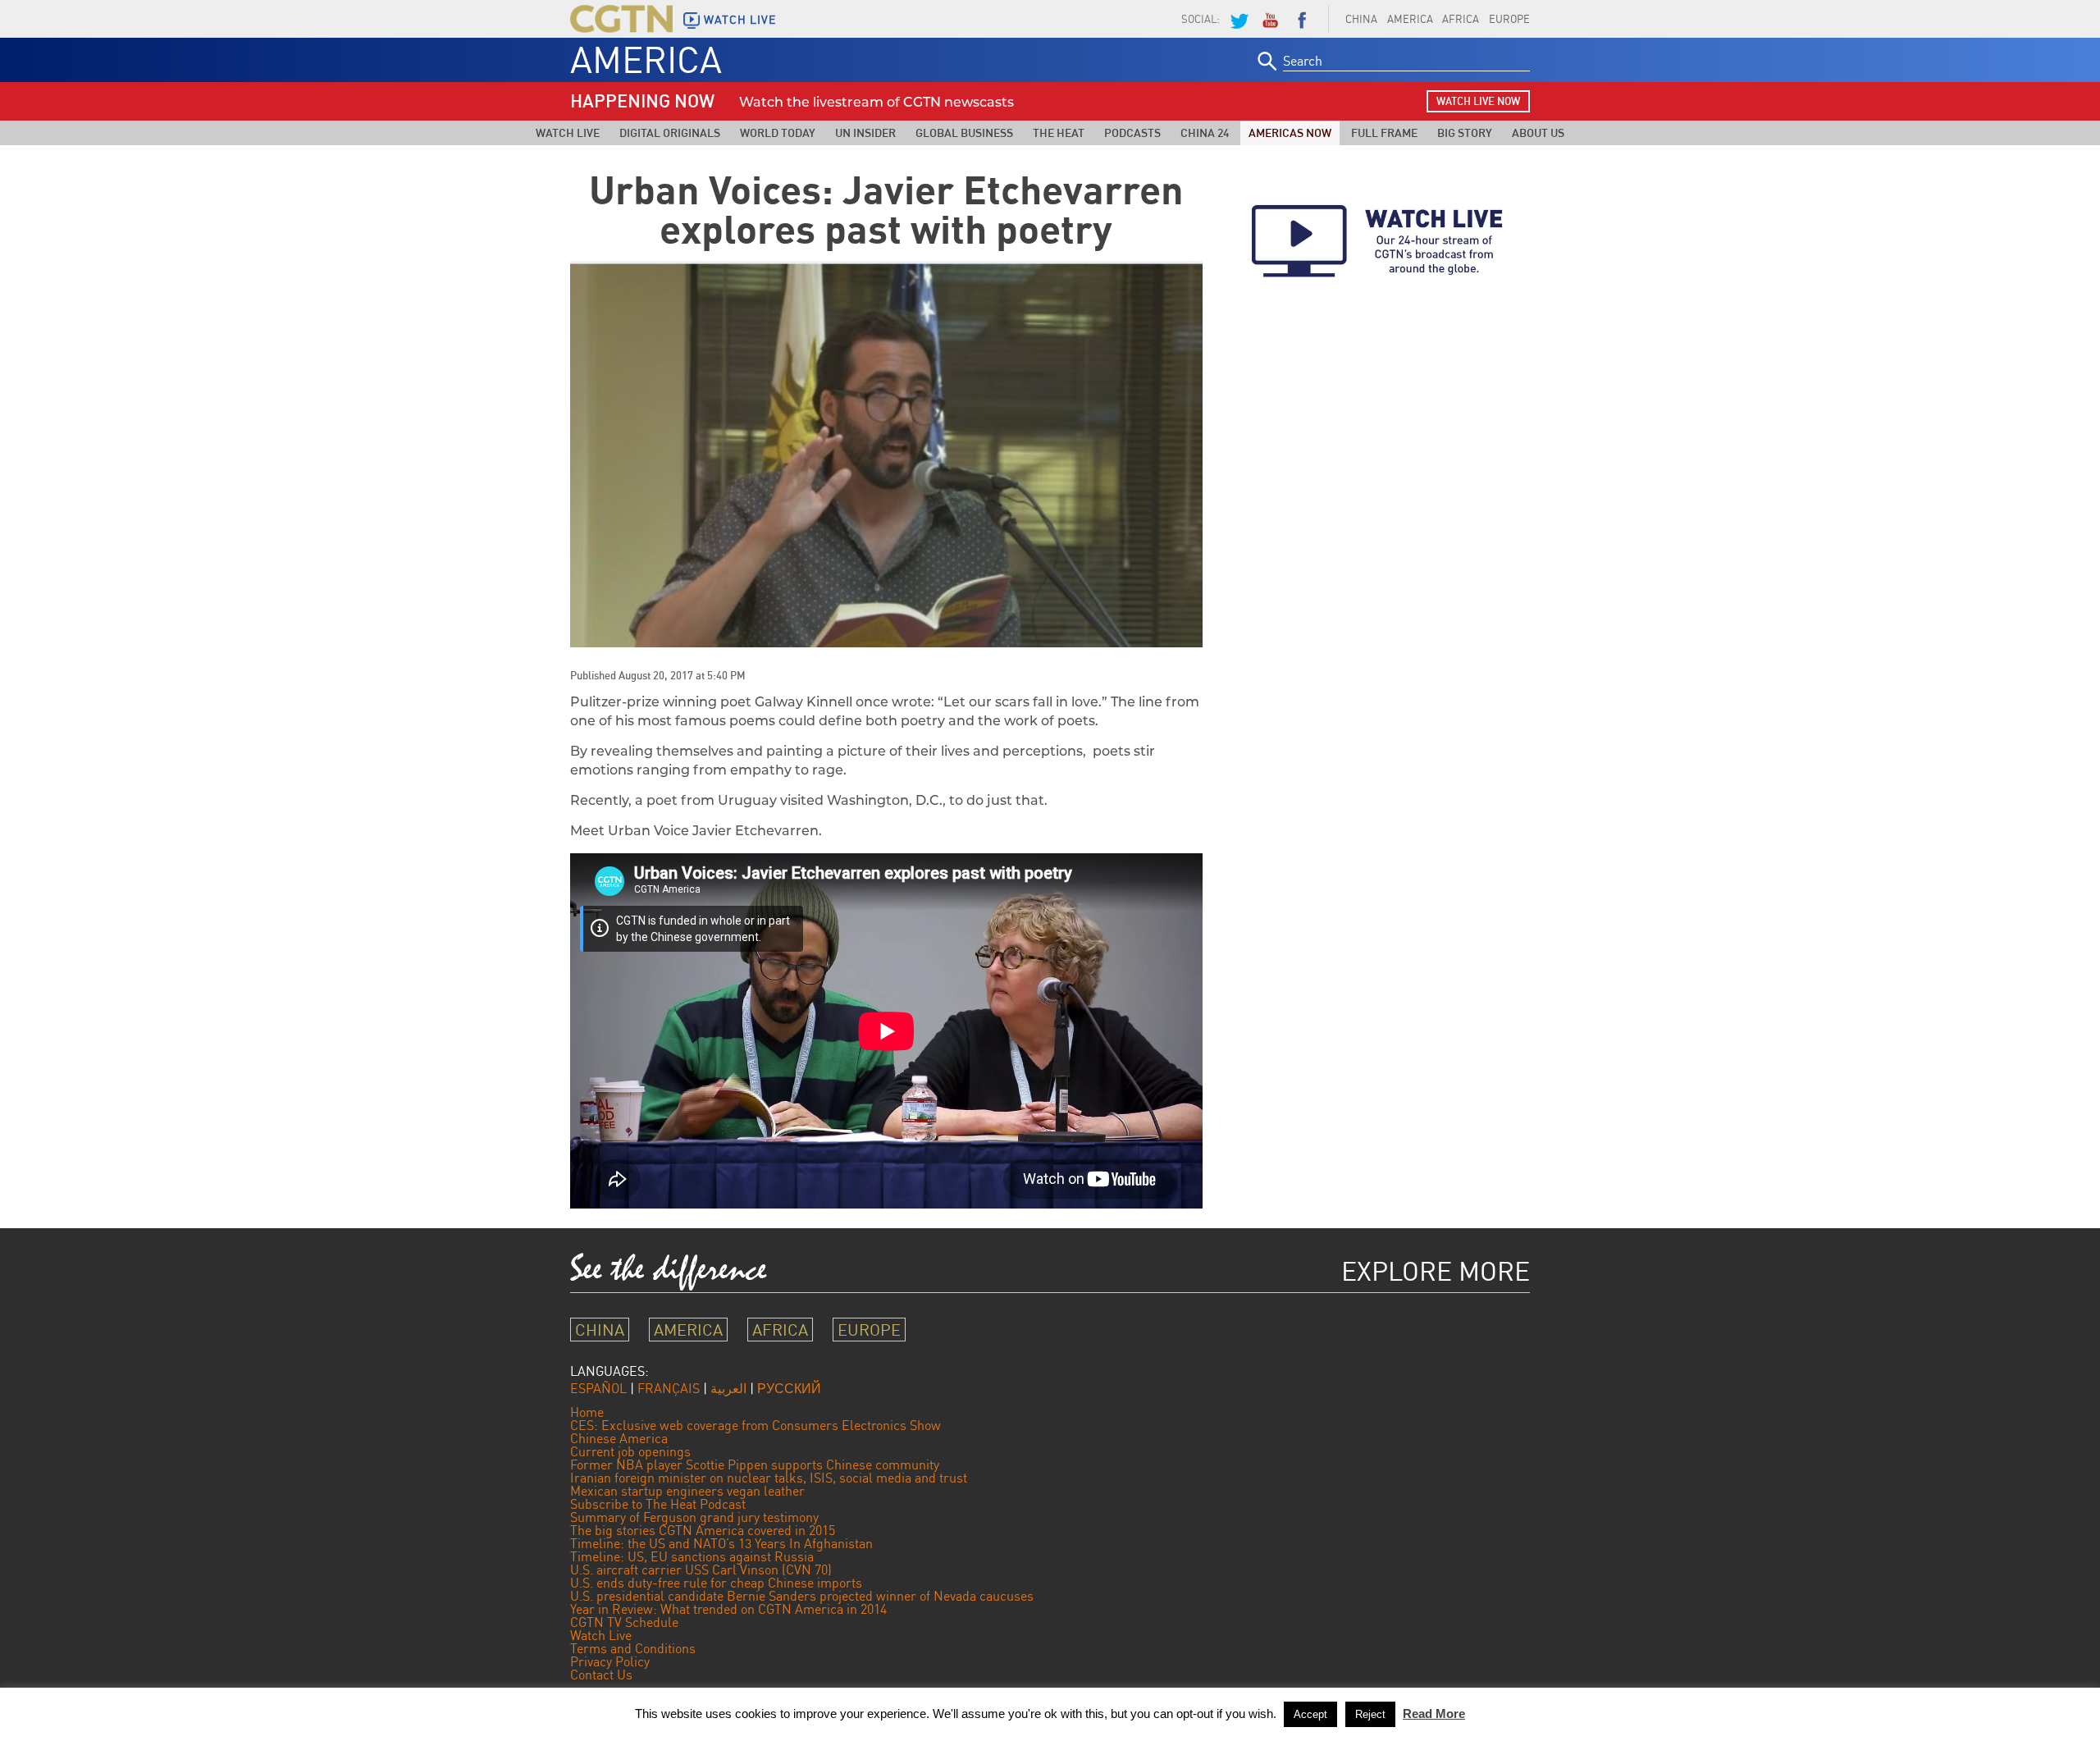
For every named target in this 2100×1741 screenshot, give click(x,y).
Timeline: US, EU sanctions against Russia (692, 1556)
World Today (778, 133)
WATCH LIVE (740, 20)
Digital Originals (670, 133)
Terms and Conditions (633, 1648)
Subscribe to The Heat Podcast (658, 1504)
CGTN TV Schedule (624, 1622)
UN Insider (865, 133)
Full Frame (1384, 133)
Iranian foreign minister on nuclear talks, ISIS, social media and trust (769, 1478)
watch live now (1478, 101)
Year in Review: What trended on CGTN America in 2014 (728, 1609)
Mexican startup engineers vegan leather (687, 1491)
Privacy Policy (610, 1661)
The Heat (1059, 133)
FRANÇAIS (669, 1388)
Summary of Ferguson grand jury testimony (694, 1517)
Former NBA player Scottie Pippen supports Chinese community (755, 1465)
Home (587, 1412)
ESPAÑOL (598, 1388)
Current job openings (630, 1451)
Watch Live (568, 133)
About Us (1538, 133)
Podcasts (1132, 133)
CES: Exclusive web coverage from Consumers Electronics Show (756, 1425)
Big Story (1465, 133)
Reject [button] (1370, 1714)
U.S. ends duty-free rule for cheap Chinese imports (716, 1583)
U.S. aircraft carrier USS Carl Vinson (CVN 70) (701, 1570)
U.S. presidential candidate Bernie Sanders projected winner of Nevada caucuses (802, 1596)
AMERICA (1410, 19)
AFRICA (1461, 19)
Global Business (964, 133)
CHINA (1361, 19)
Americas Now (1290, 133)
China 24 (1205, 133)
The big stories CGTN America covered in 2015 (703, 1530)
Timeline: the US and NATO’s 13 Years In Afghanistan (721, 1543)
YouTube (1270, 19)
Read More (1434, 1714)
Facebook (1302, 19)
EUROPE (1509, 19)
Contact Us (601, 1675)
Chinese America (619, 1438)
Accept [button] (1310, 1714)
